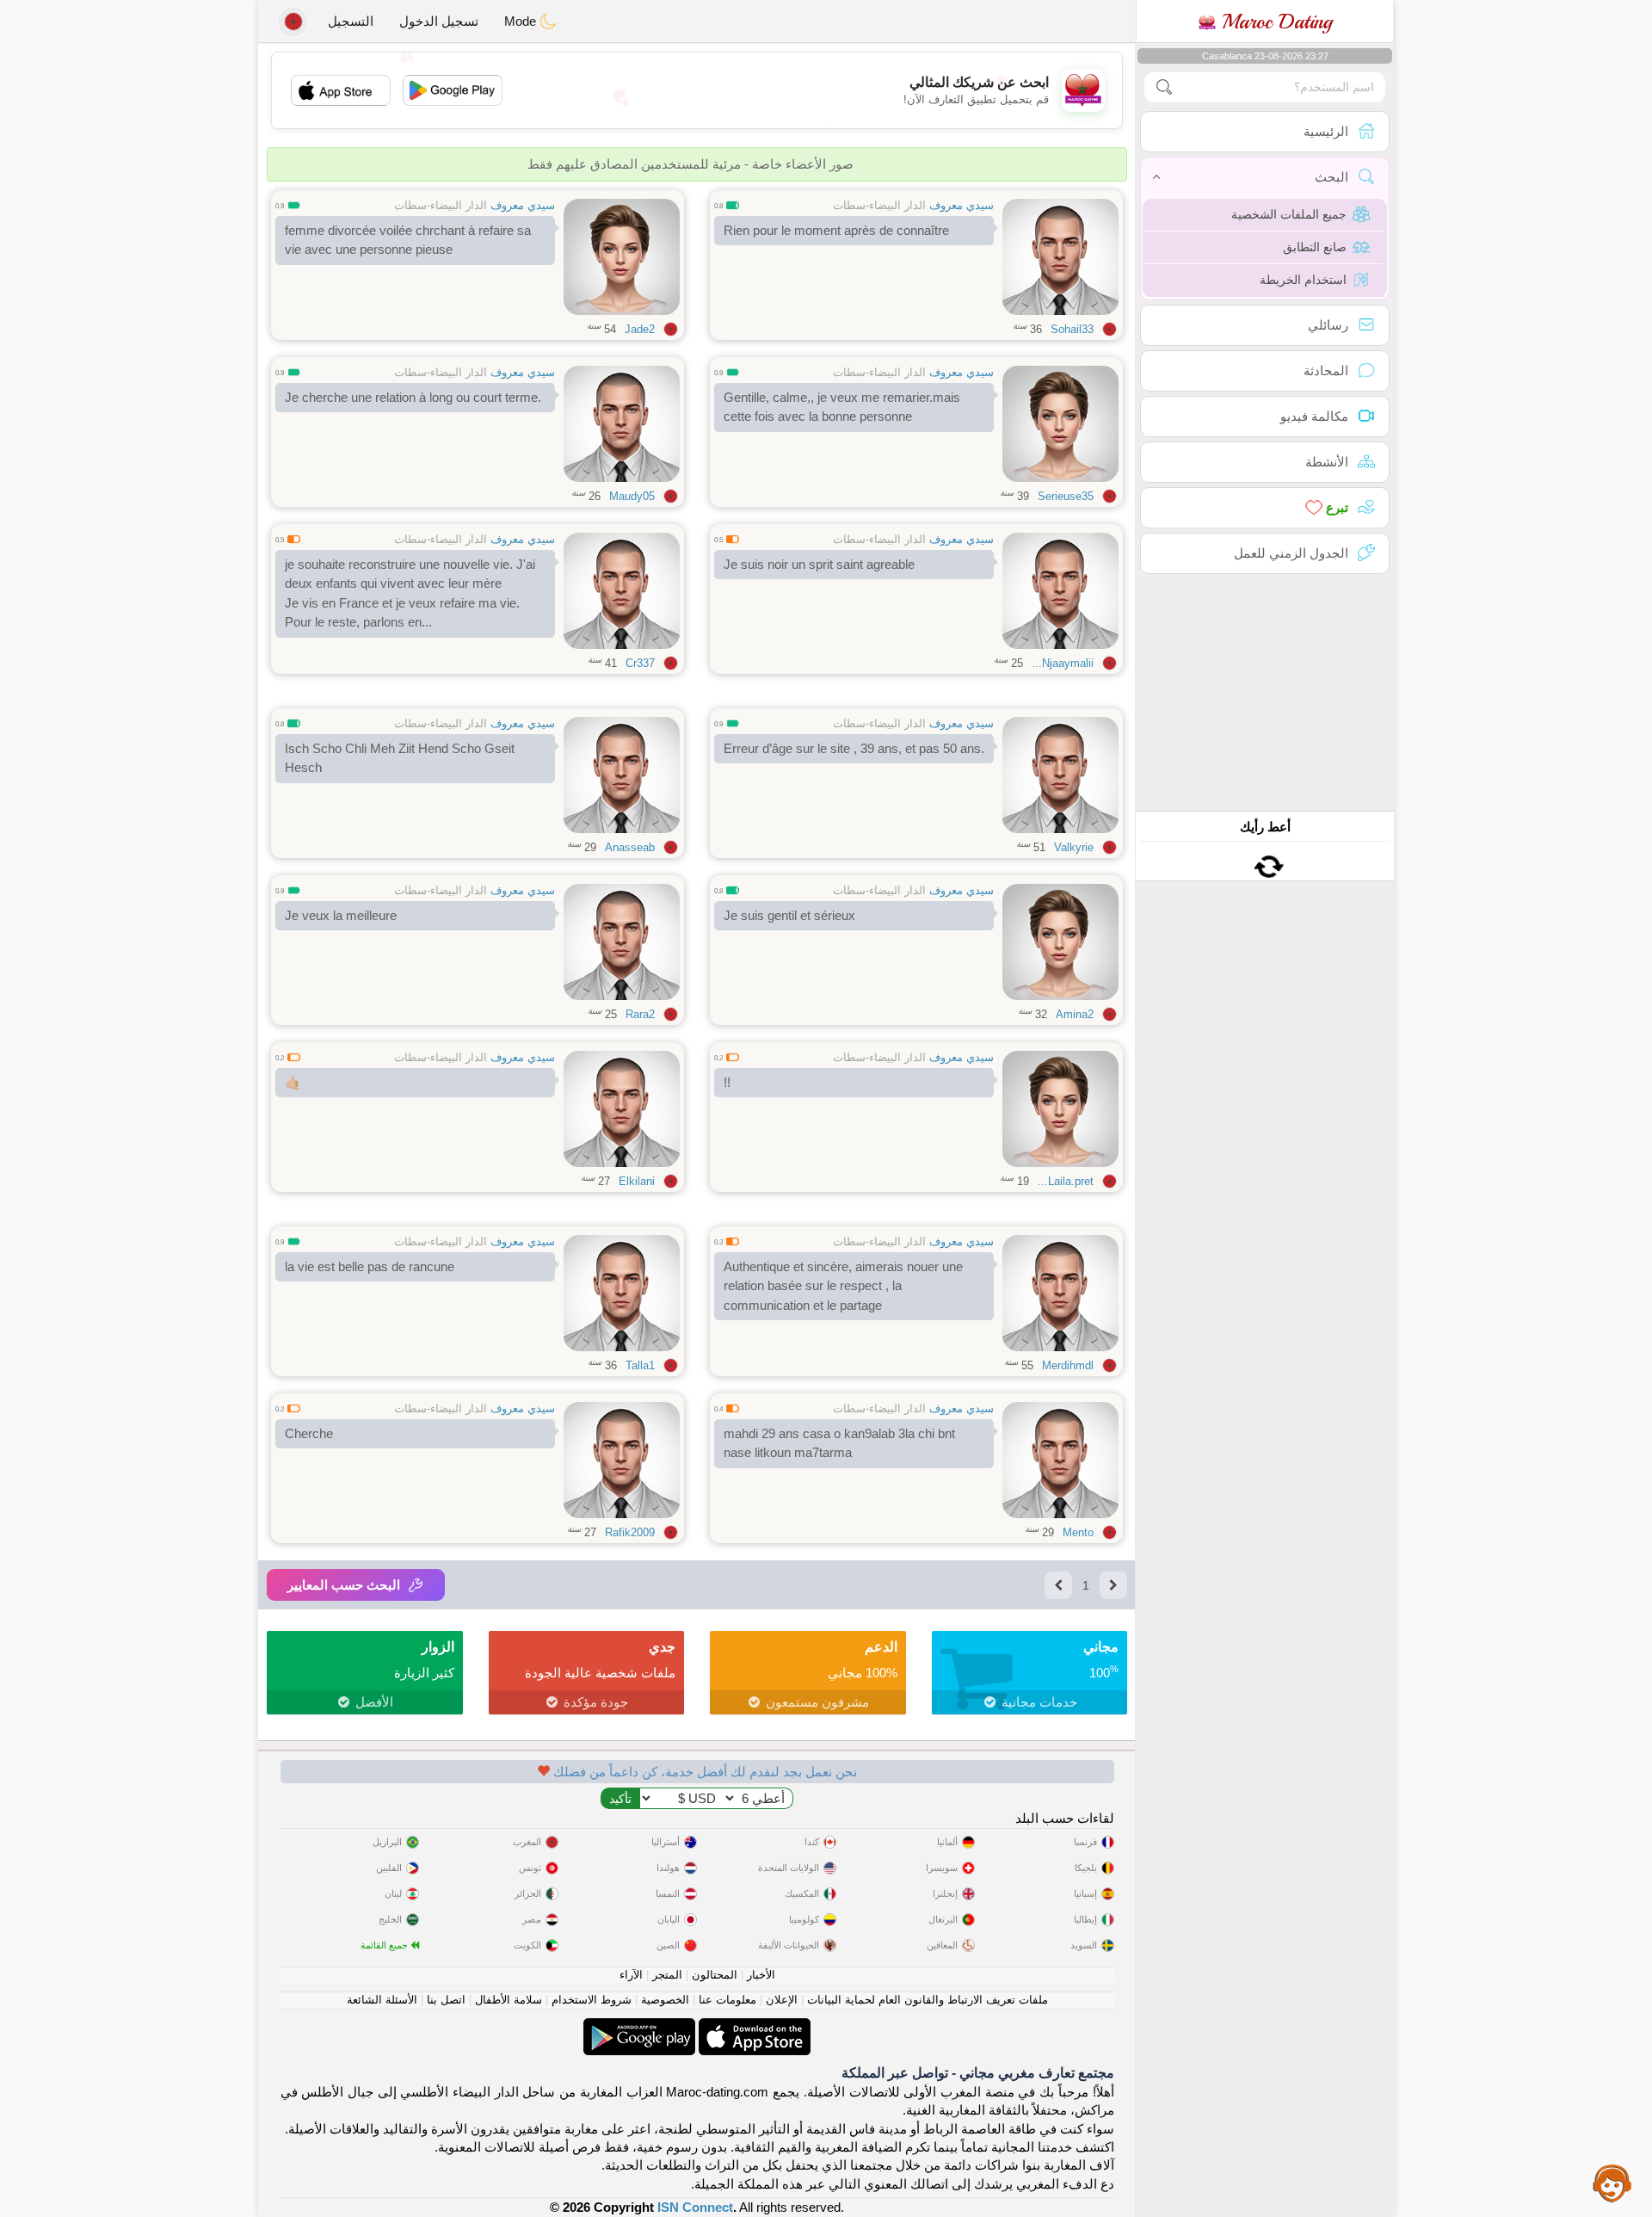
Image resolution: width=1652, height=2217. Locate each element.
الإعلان (782, 2000)
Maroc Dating (1274, 22)
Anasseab (630, 847)
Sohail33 (1072, 329)
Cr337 (640, 663)
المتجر (667, 1975)
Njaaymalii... (1063, 663)
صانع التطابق (1315, 247)
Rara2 (640, 1014)
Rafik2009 (630, 1532)
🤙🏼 (293, 1082)
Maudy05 (632, 496)
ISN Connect (695, 2207)
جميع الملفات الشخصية (1289, 214)
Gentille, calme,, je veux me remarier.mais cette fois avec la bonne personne (842, 407)
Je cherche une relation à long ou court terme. (413, 397)
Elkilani (637, 1181)
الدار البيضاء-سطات (879, 205)
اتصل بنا (446, 2000)
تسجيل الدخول (439, 21)
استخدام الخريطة (1303, 280)
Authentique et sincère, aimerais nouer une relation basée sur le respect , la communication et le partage (843, 1286)
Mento (1078, 1532)
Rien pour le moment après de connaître (836, 230)
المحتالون (715, 1975)
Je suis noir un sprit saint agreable (819, 564)
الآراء (631, 1975)
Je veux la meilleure (341, 915)
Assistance (1612, 2183)
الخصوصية (665, 2000)
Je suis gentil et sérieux (789, 915)
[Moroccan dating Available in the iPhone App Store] (753, 2027)
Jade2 (640, 329)
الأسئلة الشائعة (382, 2000)
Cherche (309, 1433)
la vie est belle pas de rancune (370, 1266)
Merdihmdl (1068, 1365)
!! (727, 1082)
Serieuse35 (1066, 496)
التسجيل (351, 21)
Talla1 (640, 1365)
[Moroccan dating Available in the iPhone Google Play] (639, 2027)
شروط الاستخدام (592, 2000)
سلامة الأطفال (509, 2000)
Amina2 (1075, 1014)
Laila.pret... (1066, 1181)
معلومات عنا (727, 2000)
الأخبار (761, 1975)
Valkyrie (1074, 847)
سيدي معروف (962, 205)
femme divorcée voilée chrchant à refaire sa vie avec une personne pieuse (408, 240)
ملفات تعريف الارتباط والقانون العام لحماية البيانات (928, 2000)
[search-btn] (1164, 87)
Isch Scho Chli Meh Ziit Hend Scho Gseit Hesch (400, 758)
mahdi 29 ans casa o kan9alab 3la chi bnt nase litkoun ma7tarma (839, 1443)
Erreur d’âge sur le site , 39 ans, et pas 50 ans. (854, 748)
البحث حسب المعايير (344, 1585)
